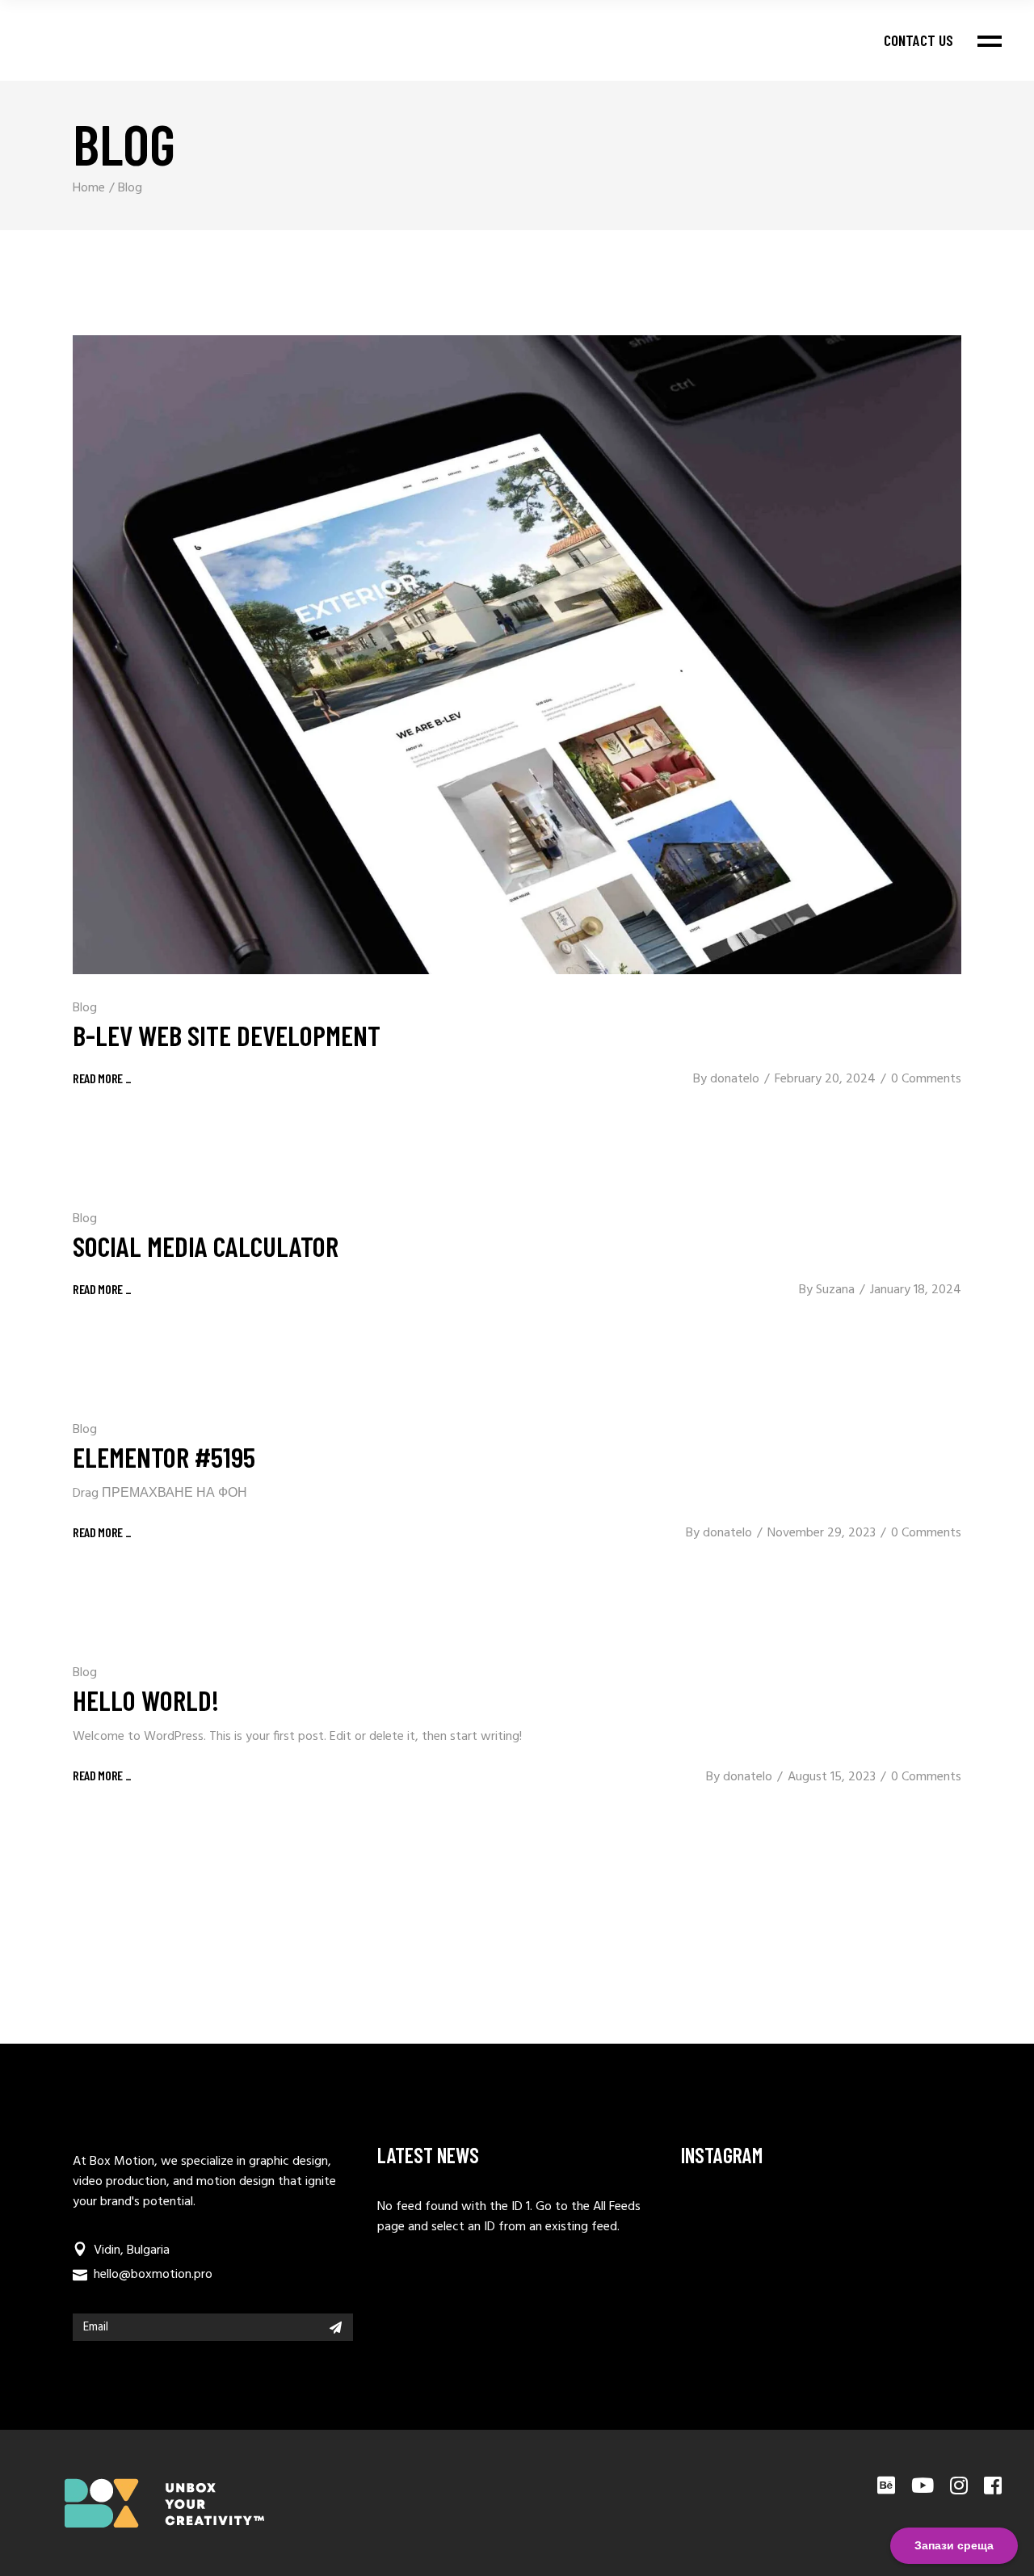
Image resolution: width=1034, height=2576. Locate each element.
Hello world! (146, 1700)
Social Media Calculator (206, 1246)
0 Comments (926, 1079)
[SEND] (336, 2327)
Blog (85, 1008)
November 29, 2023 (822, 1533)
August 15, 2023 (832, 1777)
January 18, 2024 (916, 1290)
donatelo (735, 1079)
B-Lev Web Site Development (227, 1035)
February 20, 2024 (825, 1079)
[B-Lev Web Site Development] (517, 655)
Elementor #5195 (164, 1456)
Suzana (835, 1290)
